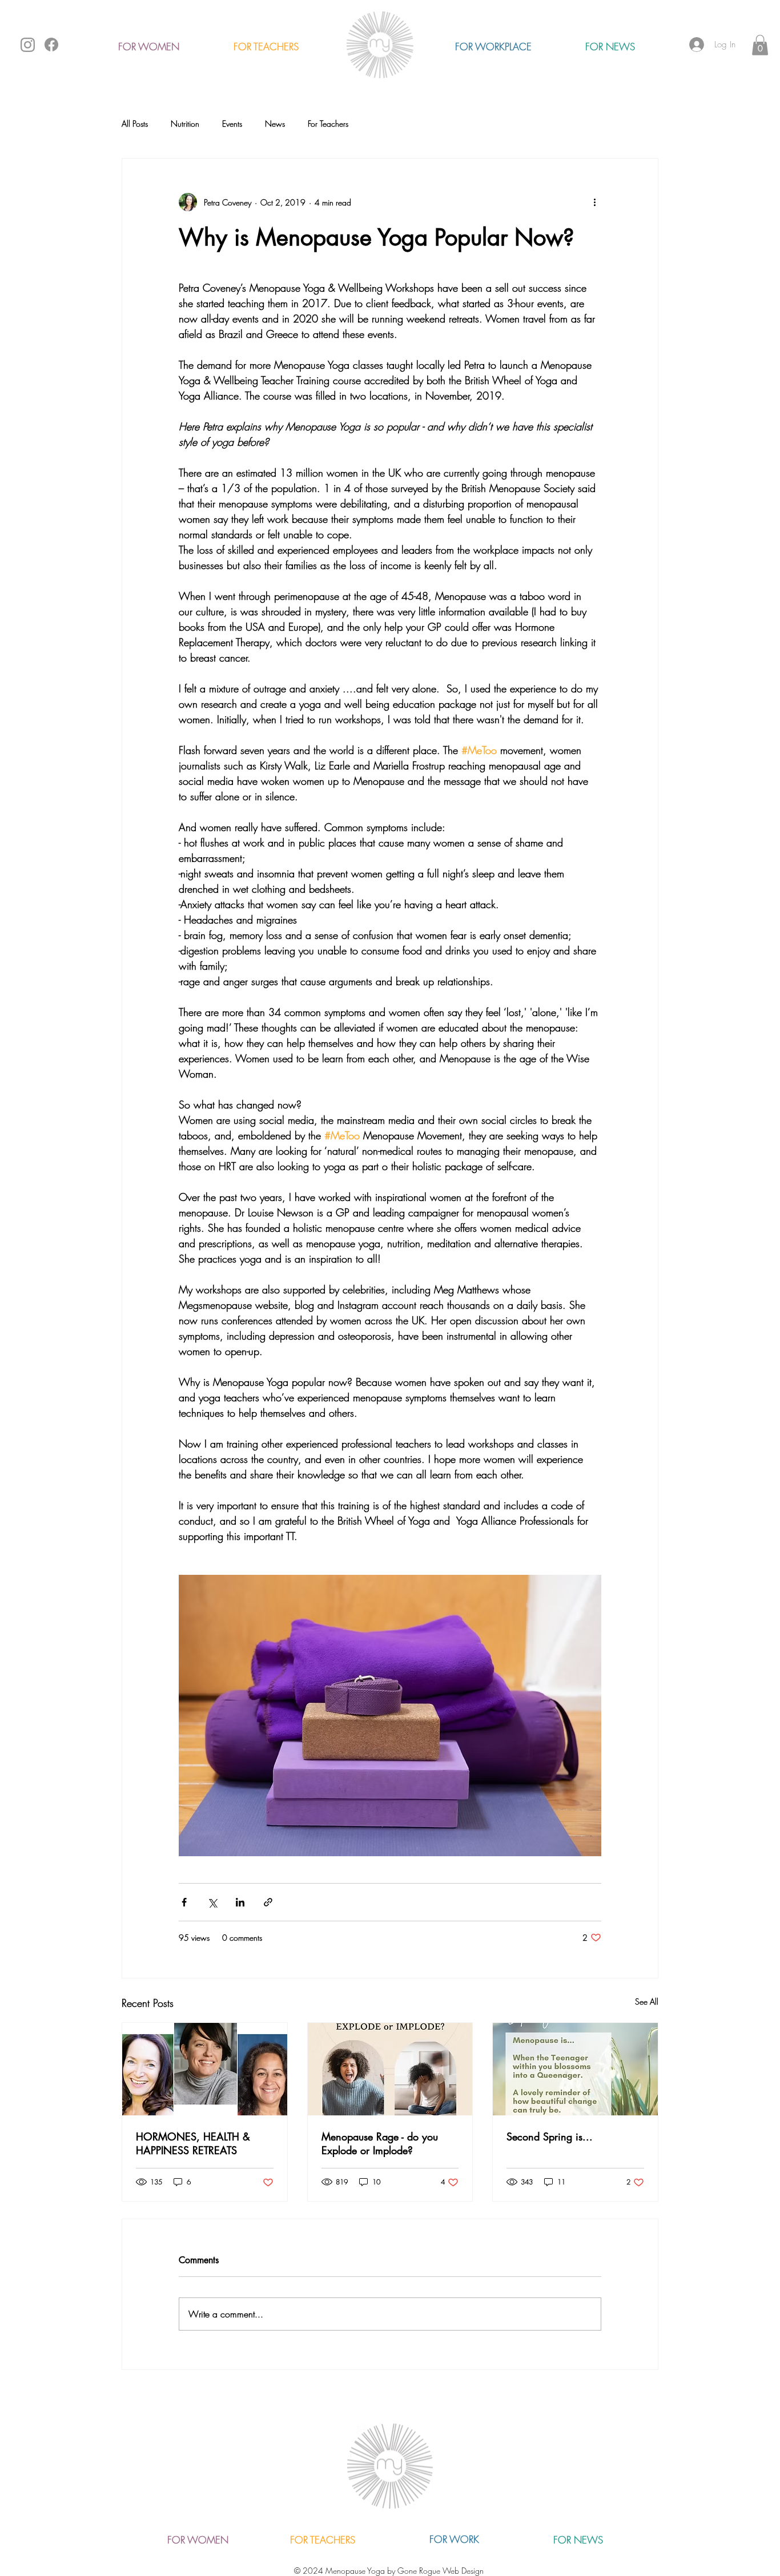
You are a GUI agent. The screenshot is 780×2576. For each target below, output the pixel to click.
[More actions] (594, 202)
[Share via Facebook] (184, 1902)
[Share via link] (268, 1902)
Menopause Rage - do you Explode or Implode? (380, 2143)
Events (232, 124)
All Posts (135, 124)
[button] (760, 45)
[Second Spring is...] (575, 2069)
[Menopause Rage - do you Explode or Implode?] (390, 2069)
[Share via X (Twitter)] (212, 1902)
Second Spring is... (550, 2136)
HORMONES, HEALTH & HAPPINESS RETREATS (193, 2143)
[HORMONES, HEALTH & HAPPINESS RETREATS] (205, 2069)
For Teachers (328, 124)
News (275, 124)
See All (647, 2001)
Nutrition (185, 124)
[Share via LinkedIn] (240, 1902)
